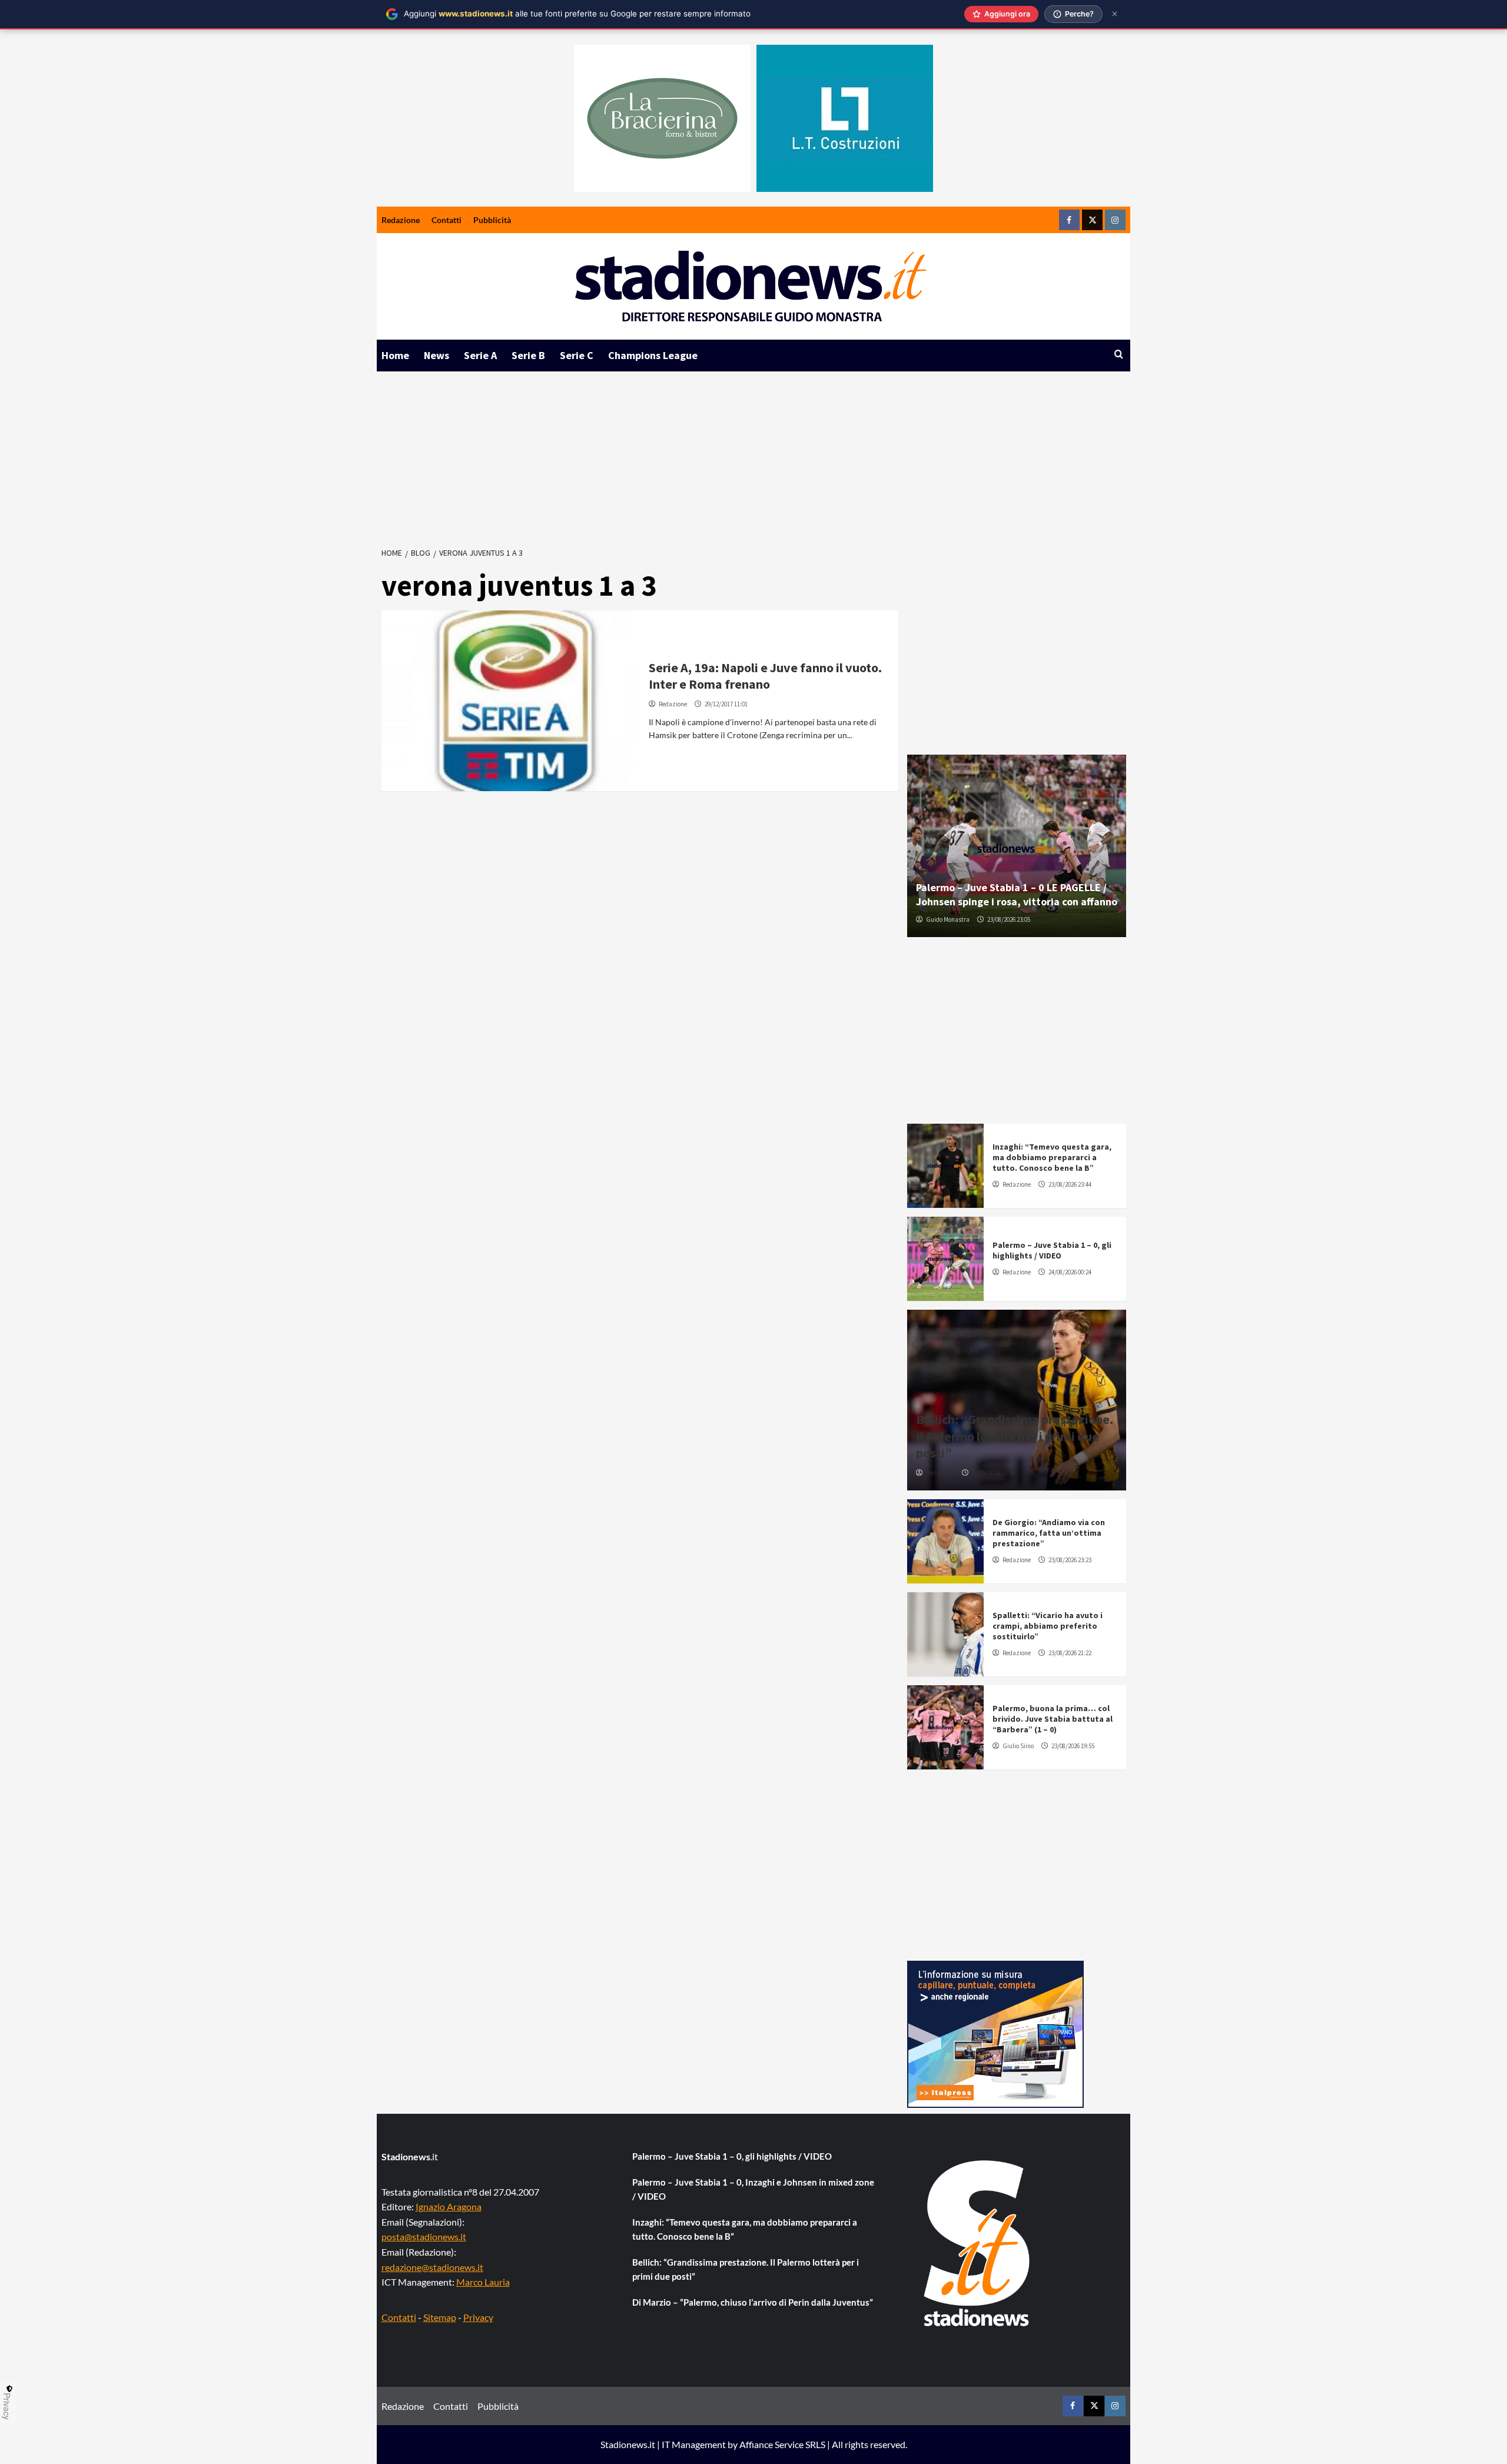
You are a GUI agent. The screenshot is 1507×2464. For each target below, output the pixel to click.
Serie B (528, 355)
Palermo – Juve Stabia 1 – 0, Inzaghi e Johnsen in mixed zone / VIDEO (753, 2189)
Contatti (447, 220)
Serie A (480, 355)
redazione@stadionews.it (432, 2267)
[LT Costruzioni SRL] (845, 118)
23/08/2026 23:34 (993, 1473)
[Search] (1119, 355)
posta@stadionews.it (424, 2236)
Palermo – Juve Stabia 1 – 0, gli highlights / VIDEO (1052, 1250)
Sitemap (440, 2317)
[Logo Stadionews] (978, 2243)
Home (395, 355)
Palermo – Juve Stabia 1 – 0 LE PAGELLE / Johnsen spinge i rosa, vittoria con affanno (1017, 894)
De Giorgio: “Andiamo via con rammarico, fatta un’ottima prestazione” (1049, 1533)
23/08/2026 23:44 (1070, 1184)
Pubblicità (492, 220)
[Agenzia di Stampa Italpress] (995, 2033)
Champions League (653, 355)
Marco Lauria (483, 2282)
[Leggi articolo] (511, 701)
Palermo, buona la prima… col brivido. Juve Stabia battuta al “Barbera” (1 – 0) (1053, 1719)
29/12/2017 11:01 (726, 704)
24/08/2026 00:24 (1070, 1272)
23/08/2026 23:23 (1070, 1560)
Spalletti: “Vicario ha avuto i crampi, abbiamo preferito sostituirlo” (1048, 1626)
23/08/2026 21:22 (1070, 1653)
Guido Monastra (948, 919)
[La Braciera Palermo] (662, 118)
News (437, 355)
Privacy (478, 2317)
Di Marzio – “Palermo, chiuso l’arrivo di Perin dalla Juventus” (753, 2302)
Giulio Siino (1018, 1746)
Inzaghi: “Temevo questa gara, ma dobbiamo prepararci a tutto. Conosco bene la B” (1052, 1157)
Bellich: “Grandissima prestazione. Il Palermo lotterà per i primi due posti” (1015, 1436)
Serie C (577, 355)
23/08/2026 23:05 (1009, 919)
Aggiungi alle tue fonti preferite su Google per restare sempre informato (577, 14)
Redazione (401, 220)
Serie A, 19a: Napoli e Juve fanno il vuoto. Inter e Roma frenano (765, 676)
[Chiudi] (1115, 14)
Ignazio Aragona (449, 2206)
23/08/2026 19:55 (1073, 1746)
